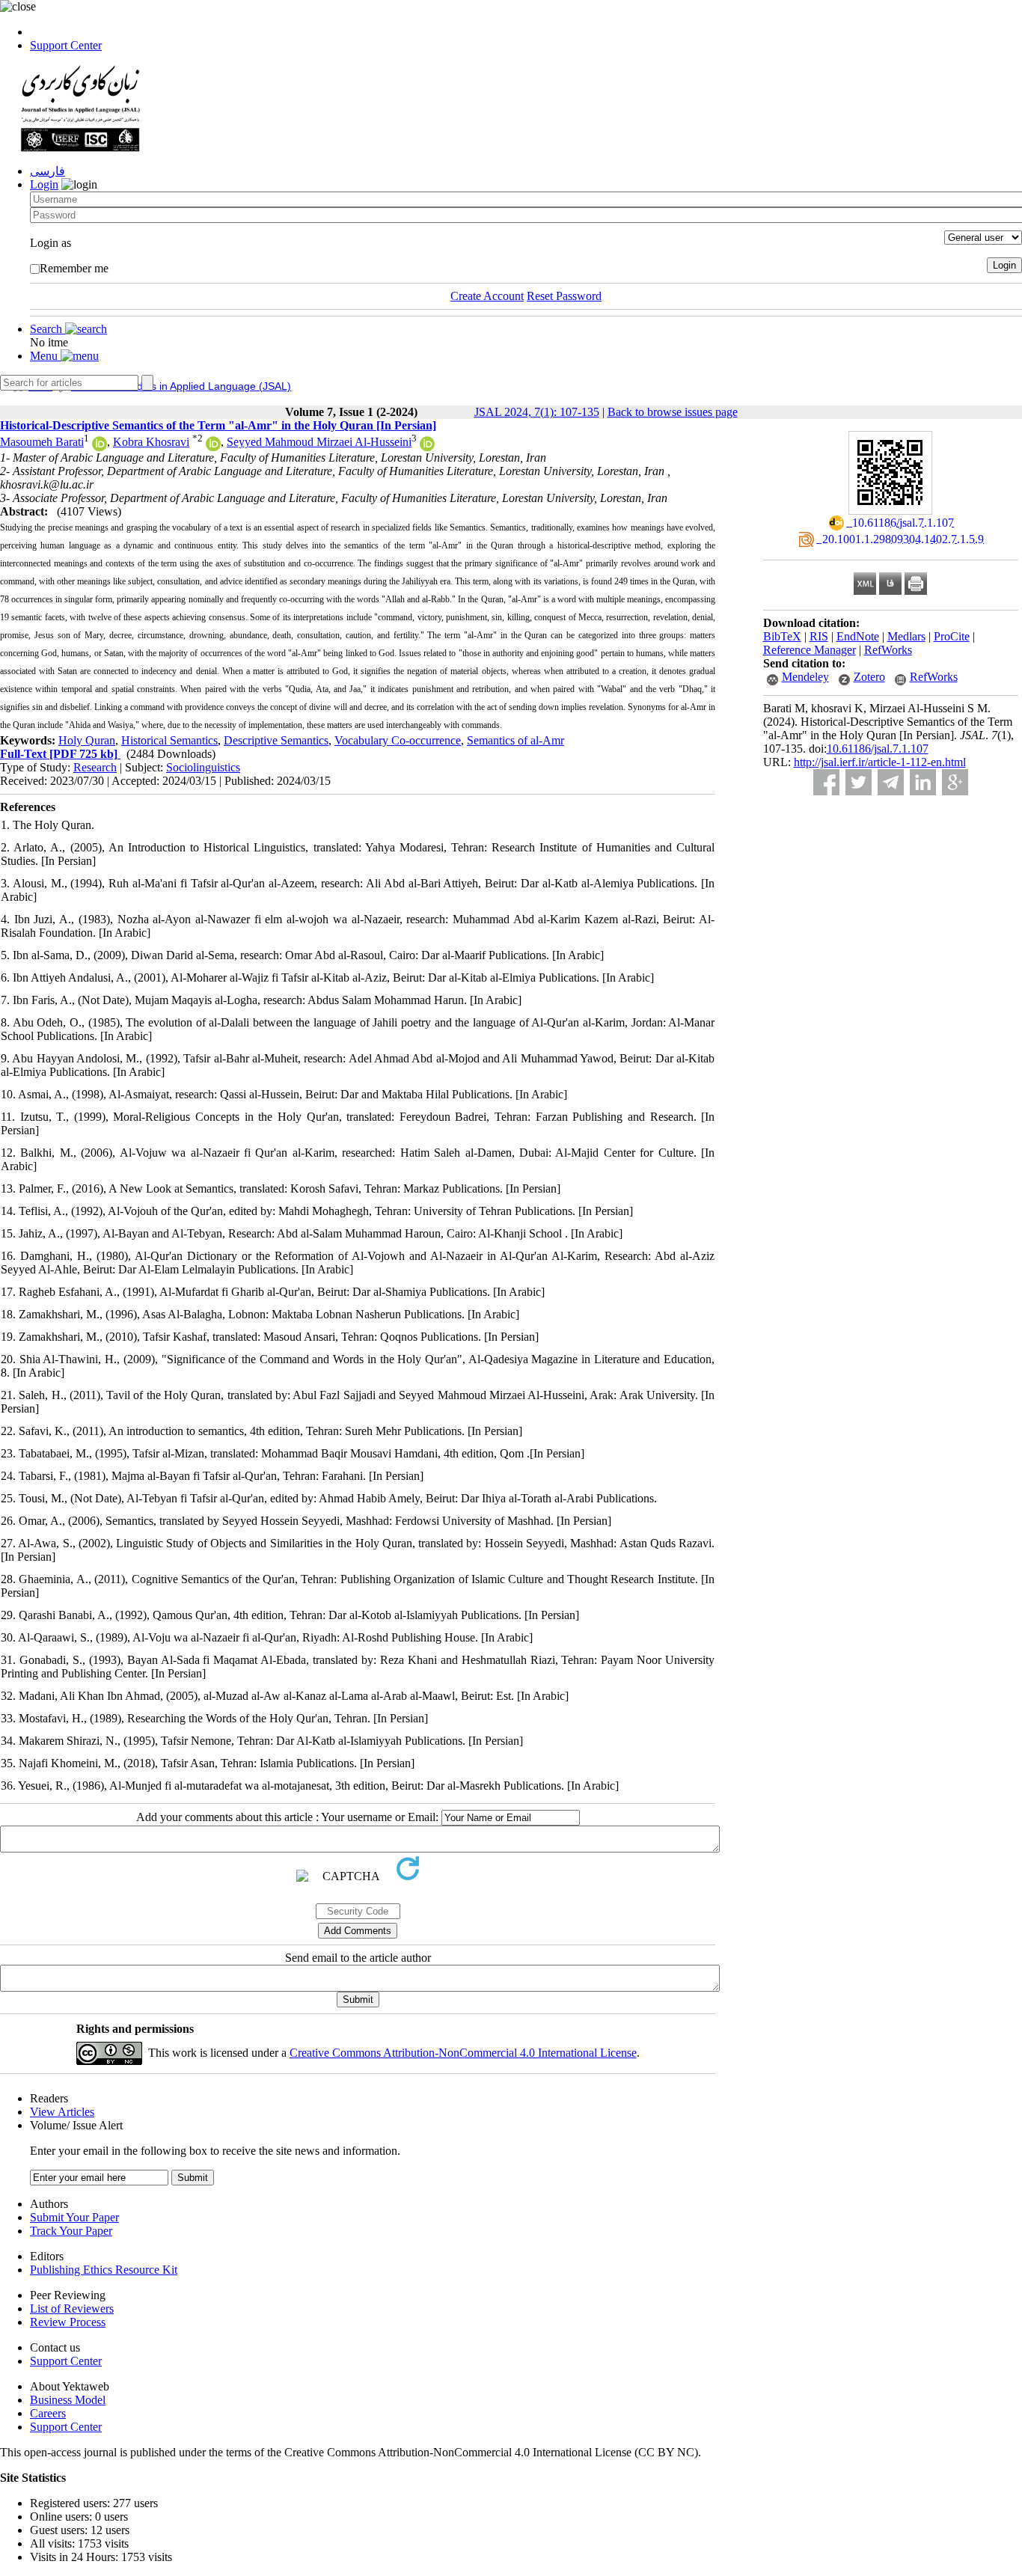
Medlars (906, 636)
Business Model (68, 2400)
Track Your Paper (71, 2231)
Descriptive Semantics (276, 740)
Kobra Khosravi (151, 442)
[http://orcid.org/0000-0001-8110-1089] (213, 447)
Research (95, 767)
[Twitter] (859, 782)
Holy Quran (87, 740)
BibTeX (782, 636)
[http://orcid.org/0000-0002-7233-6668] (427, 447)
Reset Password (564, 296)
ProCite (952, 636)
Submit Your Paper (74, 2217)
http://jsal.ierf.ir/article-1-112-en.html (880, 762)
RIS (819, 636)
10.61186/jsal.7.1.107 (878, 749)
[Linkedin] (923, 782)
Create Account (487, 296)
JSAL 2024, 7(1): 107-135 (537, 412)
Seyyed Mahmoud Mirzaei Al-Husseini (319, 442)
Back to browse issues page (673, 412)
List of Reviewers (72, 2309)
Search (48, 329)
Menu (45, 356)
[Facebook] (826, 782)
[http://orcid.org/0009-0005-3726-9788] (100, 447)
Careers (48, 2413)
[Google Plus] (955, 782)
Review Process (68, 2322)
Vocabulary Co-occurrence (398, 740)
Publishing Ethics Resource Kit (104, 2270)
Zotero (869, 677)
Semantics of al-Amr (515, 740)
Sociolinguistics (203, 767)
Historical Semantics (169, 740)
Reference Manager (810, 650)
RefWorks (888, 650)
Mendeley (805, 677)
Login (44, 184)
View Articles (62, 2112)
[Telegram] (891, 782)
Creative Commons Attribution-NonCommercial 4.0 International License (463, 2053)
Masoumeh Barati (42, 442)
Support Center (66, 45)
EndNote (858, 636)
